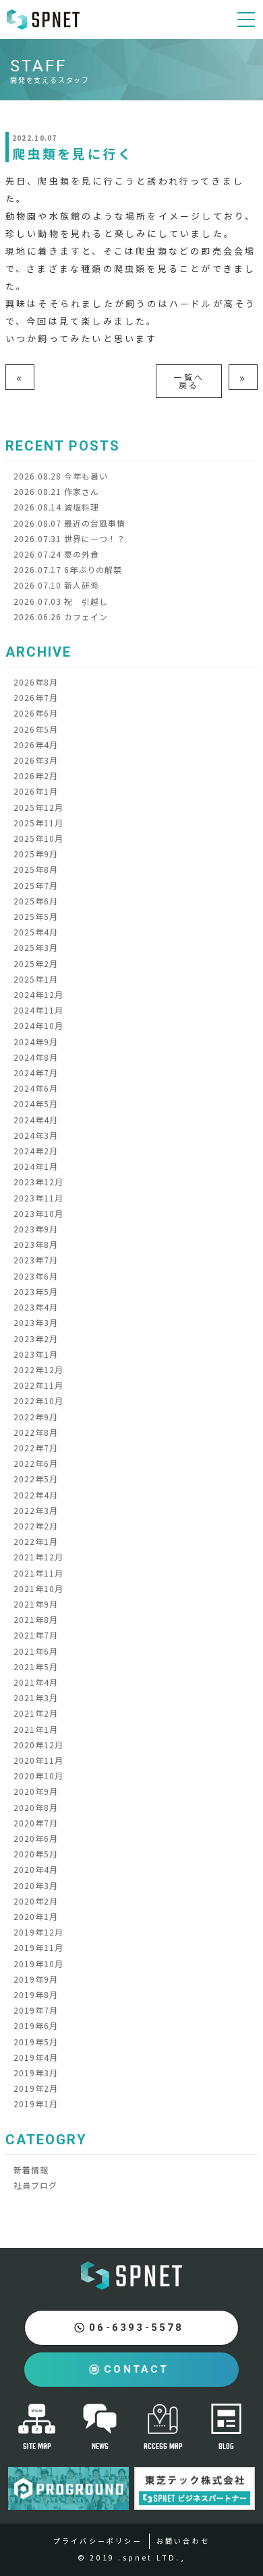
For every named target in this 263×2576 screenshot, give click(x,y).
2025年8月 (36, 869)
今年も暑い (61, 476)
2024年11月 (38, 1010)
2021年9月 (36, 1604)
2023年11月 (38, 1198)
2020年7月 (36, 1823)
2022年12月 (38, 1369)
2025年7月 (36, 885)
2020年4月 (36, 1869)
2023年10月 (38, 1213)
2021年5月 (36, 1666)
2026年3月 (36, 760)
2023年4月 (36, 1307)
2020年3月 (36, 1885)
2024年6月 (36, 1088)
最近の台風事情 (69, 523)
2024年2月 (36, 1151)
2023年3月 (36, 1322)
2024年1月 (36, 1166)
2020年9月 (36, 1791)
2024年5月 (36, 1103)
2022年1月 (36, 1541)
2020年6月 (36, 1838)
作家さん (56, 491)
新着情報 (31, 2170)
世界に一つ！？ (69, 538)
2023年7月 (36, 1260)
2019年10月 (38, 1963)
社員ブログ (35, 2185)
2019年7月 (36, 2010)
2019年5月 (36, 2042)
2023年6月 (36, 1276)
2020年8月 (36, 1807)
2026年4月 (36, 745)
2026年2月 (36, 775)
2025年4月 (36, 932)
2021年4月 (36, 1682)
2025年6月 (36, 901)
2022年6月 (36, 1463)
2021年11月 (38, 1573)
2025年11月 (38, 823)
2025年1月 (36, 979)
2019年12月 (38, 1932)
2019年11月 (38, 1947)
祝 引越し (61, 601)
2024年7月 (36, 1072)
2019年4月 (36, 2057)
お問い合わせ (183, 2541)
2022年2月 (36, 1526)
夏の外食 (56, 554)
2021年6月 (36, 1651)
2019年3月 (36, 2073)
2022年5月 (36, 1479)
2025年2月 (36, 963)
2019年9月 (36, 1979)
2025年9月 (36, 854)
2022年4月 (36, 1495)
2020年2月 (36, 1901)
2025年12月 (38, 807)
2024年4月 (36, 1120)
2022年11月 (38, 1385)
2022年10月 (38, 1400)
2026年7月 (36, 697)
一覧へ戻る (189, 381)
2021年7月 (36, 1635)
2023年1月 (36, 1354)
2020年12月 (38, 1745)
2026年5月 (36, 729)
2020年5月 (36, 1854)
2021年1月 (36, 1729)
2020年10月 (38, 1776)
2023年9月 (36, 1229)
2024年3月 (36, 1135)
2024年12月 (38, 994)
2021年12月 (38, 1557)
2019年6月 (36, 2025)
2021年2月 (36, 1713)
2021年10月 (38, 1588)
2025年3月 (36, 947)
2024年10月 (38, 1025)
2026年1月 (36, 791)
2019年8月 (36, 1994)
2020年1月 (36, 1916)
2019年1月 (36, 2104)
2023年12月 (38, 1182)
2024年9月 (36, 1042)
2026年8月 (36, 682)
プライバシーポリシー (98, 2541)
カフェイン (61, 617)
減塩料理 (56, 507)
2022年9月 (36, 1417)
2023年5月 (36, 1291)
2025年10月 (38, 838)
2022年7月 (36, 1448)
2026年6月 (36, 713)
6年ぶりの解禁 (68, 569)
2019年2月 (36, 2088)
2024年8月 (36, 1057)
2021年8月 (36, 1619)
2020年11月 (38, 1760)
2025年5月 (36, 916)
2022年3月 (36, 1510)
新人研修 (56, 585)
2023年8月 (36, 1244)
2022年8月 (36, 1432)
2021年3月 (36, 1697)
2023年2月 (36, 1339)
